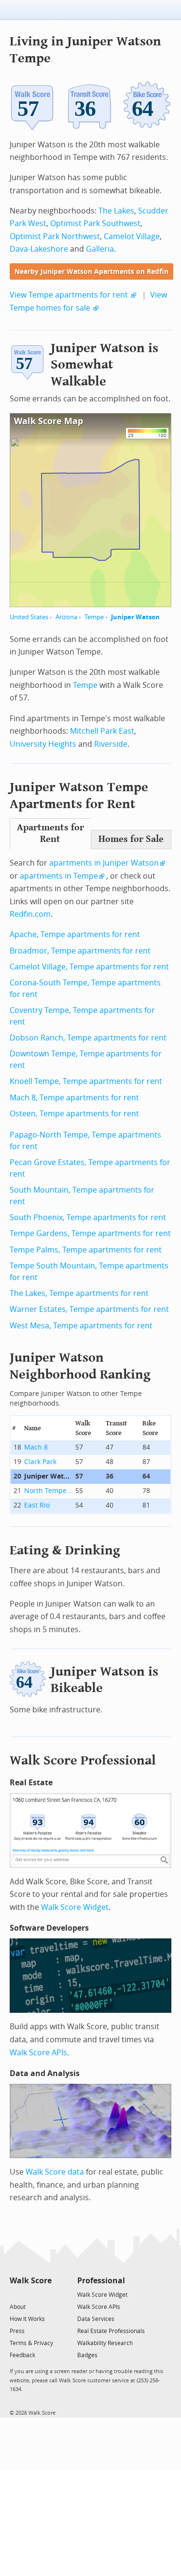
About (18, 2307)
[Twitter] (15, 2294)
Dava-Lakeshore (39, 249)
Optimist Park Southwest (95, 223)
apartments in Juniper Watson (104, 863)
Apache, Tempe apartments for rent (75, 934)
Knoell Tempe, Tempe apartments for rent (86, 1081)
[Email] (45, 2294)
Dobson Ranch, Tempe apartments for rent (88, 1038)
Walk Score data (55, 2172)
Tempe (94, 617)
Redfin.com (30, 914)
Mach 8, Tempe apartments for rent (74, 1098)
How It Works (27, 2319)
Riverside (111, 744)
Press (17, 2331)
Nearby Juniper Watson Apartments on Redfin (91, 272)
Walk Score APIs (38, 2053)
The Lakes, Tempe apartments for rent (79, 1293)
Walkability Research (105, 2343)
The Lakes (116, 211)
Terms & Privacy (31, 2343)
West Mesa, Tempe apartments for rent (81, 1326)
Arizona (66, 617)
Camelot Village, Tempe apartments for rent (89, 967)
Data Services (96, 2319)
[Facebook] (30, 2294)
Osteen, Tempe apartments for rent (74, 1114)
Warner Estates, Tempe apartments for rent (89, 1309)
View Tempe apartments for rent (69, 295)
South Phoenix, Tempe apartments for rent (88, 1217)
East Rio (37, 1505)
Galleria (100, 249)
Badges (87, 2355)
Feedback (22, 2355)
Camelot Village (132, 236)
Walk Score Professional (83, 1760)
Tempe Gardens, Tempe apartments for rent (90, 1233)
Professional (101, 2281)
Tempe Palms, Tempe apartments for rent (86, 1250)
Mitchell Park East (102, 731)
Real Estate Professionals (111, 2331)
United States (29, 617)
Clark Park (40, 1462)
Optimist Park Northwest (55, 236)
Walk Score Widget (75, 1907)
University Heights (43, 744)
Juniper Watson (135, 617)
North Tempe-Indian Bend (48, 1491)
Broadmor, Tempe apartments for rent (80, 951)
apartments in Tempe (59, 876)
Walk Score (31, 2281)
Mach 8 (36, 1447)
